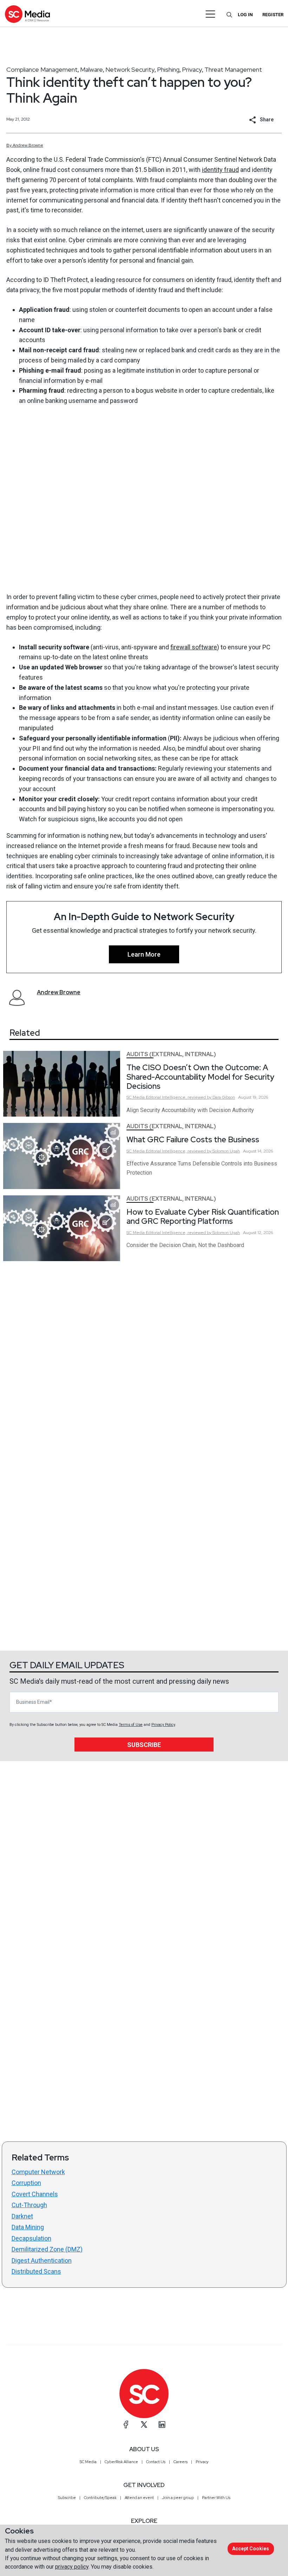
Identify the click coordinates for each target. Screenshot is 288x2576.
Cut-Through (29, 2205)
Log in (245, 15)
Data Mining (28, 2227)
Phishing (168, 69)
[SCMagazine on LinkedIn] (162, 2424)
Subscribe (144, 1745)
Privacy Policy (163, 1725)
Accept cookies (251, 2549)
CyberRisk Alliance (121, 2462)
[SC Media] (27, 14)
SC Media (88, 2462)
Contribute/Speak (100, 2498)
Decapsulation (31, 2238)
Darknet (22, 2216)
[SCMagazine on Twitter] (144, 2424)
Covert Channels (35, 2194)
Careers (181, 2462)
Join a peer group (178, 2498)
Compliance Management (42, 69)
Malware (91, 69)
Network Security (130, 69)
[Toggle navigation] (211, 14)
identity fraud (220, 170)
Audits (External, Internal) (171, 1054)
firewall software (194, 647)
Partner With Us (216, 2498)
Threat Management (233, 69)
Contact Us (156, 2462)
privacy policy (72, 2567)
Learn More (144, 954)
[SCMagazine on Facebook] (126, 2424)
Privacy (192, 69)
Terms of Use (131, 1725)
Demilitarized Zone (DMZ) (47, 2249)
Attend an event (139, 2498)
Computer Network (38, 2172)
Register (273, 15)
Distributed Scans (36, 2271)
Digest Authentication (42, 2260)
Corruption (26, 2183)
